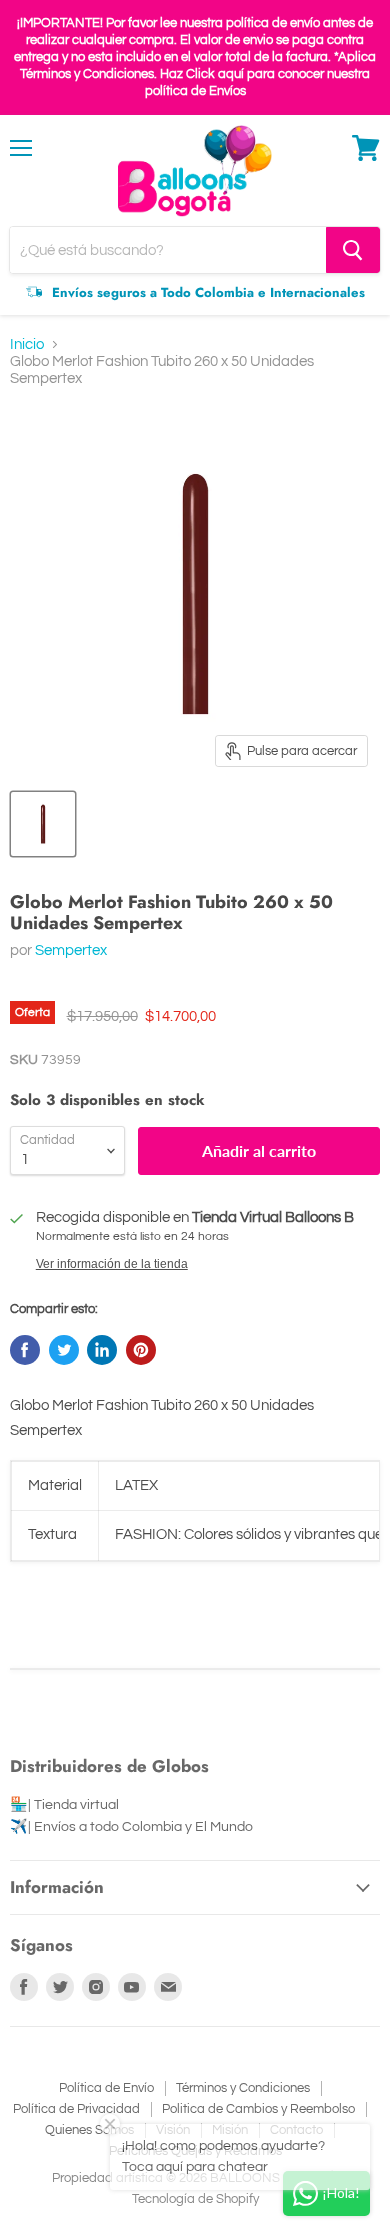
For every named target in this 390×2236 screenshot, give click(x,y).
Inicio (27, 344)
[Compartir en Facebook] (25, 1350)
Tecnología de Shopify (195, 2199)
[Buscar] (353, 250)
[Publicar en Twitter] (64, 1350)
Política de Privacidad (76, 2109)
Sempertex (71, 950)
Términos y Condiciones (243, 2088)
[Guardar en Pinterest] (141, 1350)
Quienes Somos (89, 2130)
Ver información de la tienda (112, 1264)
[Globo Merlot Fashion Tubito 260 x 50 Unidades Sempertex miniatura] (43, 824)
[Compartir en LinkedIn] (102, 1350)
